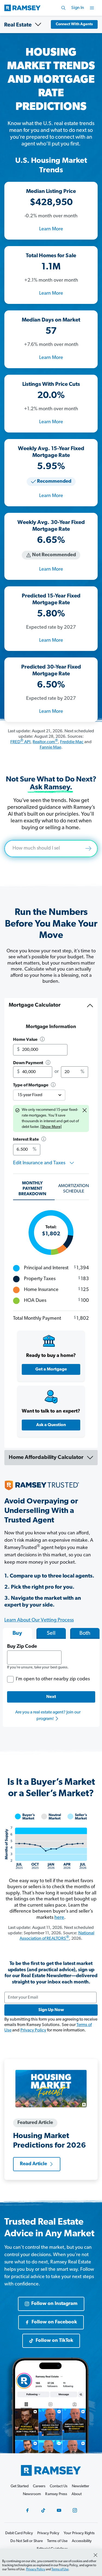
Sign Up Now (51, 2010)
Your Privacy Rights (79, 2533)
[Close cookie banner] (95, 2555)
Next (51, 1697)
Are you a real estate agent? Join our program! (48, 1716)
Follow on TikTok (54, 2341)
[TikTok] (43, 2510)
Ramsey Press (56, 2494)
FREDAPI (20, 742)
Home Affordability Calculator (46, 1458)
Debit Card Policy (19, 2533)
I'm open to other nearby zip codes (53, 1679)
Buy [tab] (17, 1633)
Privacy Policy (33, 2030)
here (59, 1918)
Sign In (78, 8)
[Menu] (92, 8)
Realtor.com (45, 742)
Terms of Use (60, 2569)
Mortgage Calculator (35, 1005)
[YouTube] (59, 2510)
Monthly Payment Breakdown (32, 1189)
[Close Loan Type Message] (85, 1111)
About (77, 2494)
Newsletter (81, 2486)
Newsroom (32, 2494)
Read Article (33, 2164)
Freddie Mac (72, 742)
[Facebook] (27, 2510)
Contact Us (59, 2486)
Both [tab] (85, 1633)
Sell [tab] (51, 1633)
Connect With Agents (74, 24)
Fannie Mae (50, 748)
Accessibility (82, 2541)
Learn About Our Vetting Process (39, 1620)
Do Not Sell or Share (27, 2541)
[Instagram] (75, 2510)
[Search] (63, 8)
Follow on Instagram (54, 2304)
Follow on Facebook (54, 2322)
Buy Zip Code (22, 1647)
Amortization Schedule (74, 1189)
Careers (39, 2486)
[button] (42, 1040)
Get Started (20, 2486)
